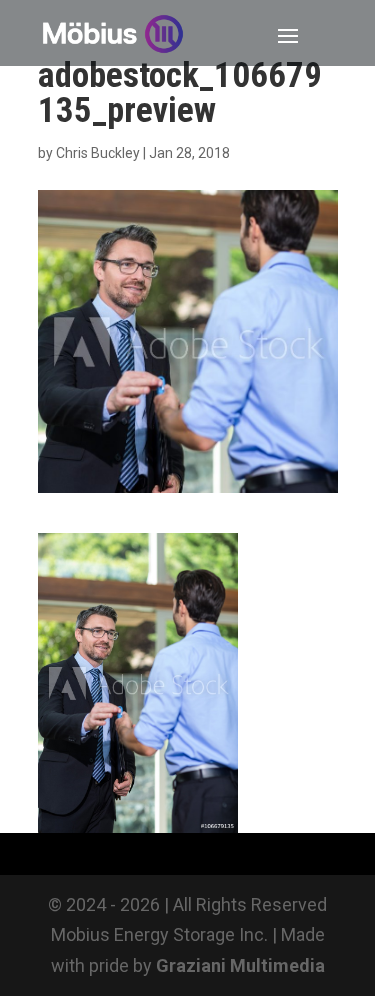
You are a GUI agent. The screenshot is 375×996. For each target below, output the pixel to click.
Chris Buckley (98, 153)
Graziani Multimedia (240, 965)
